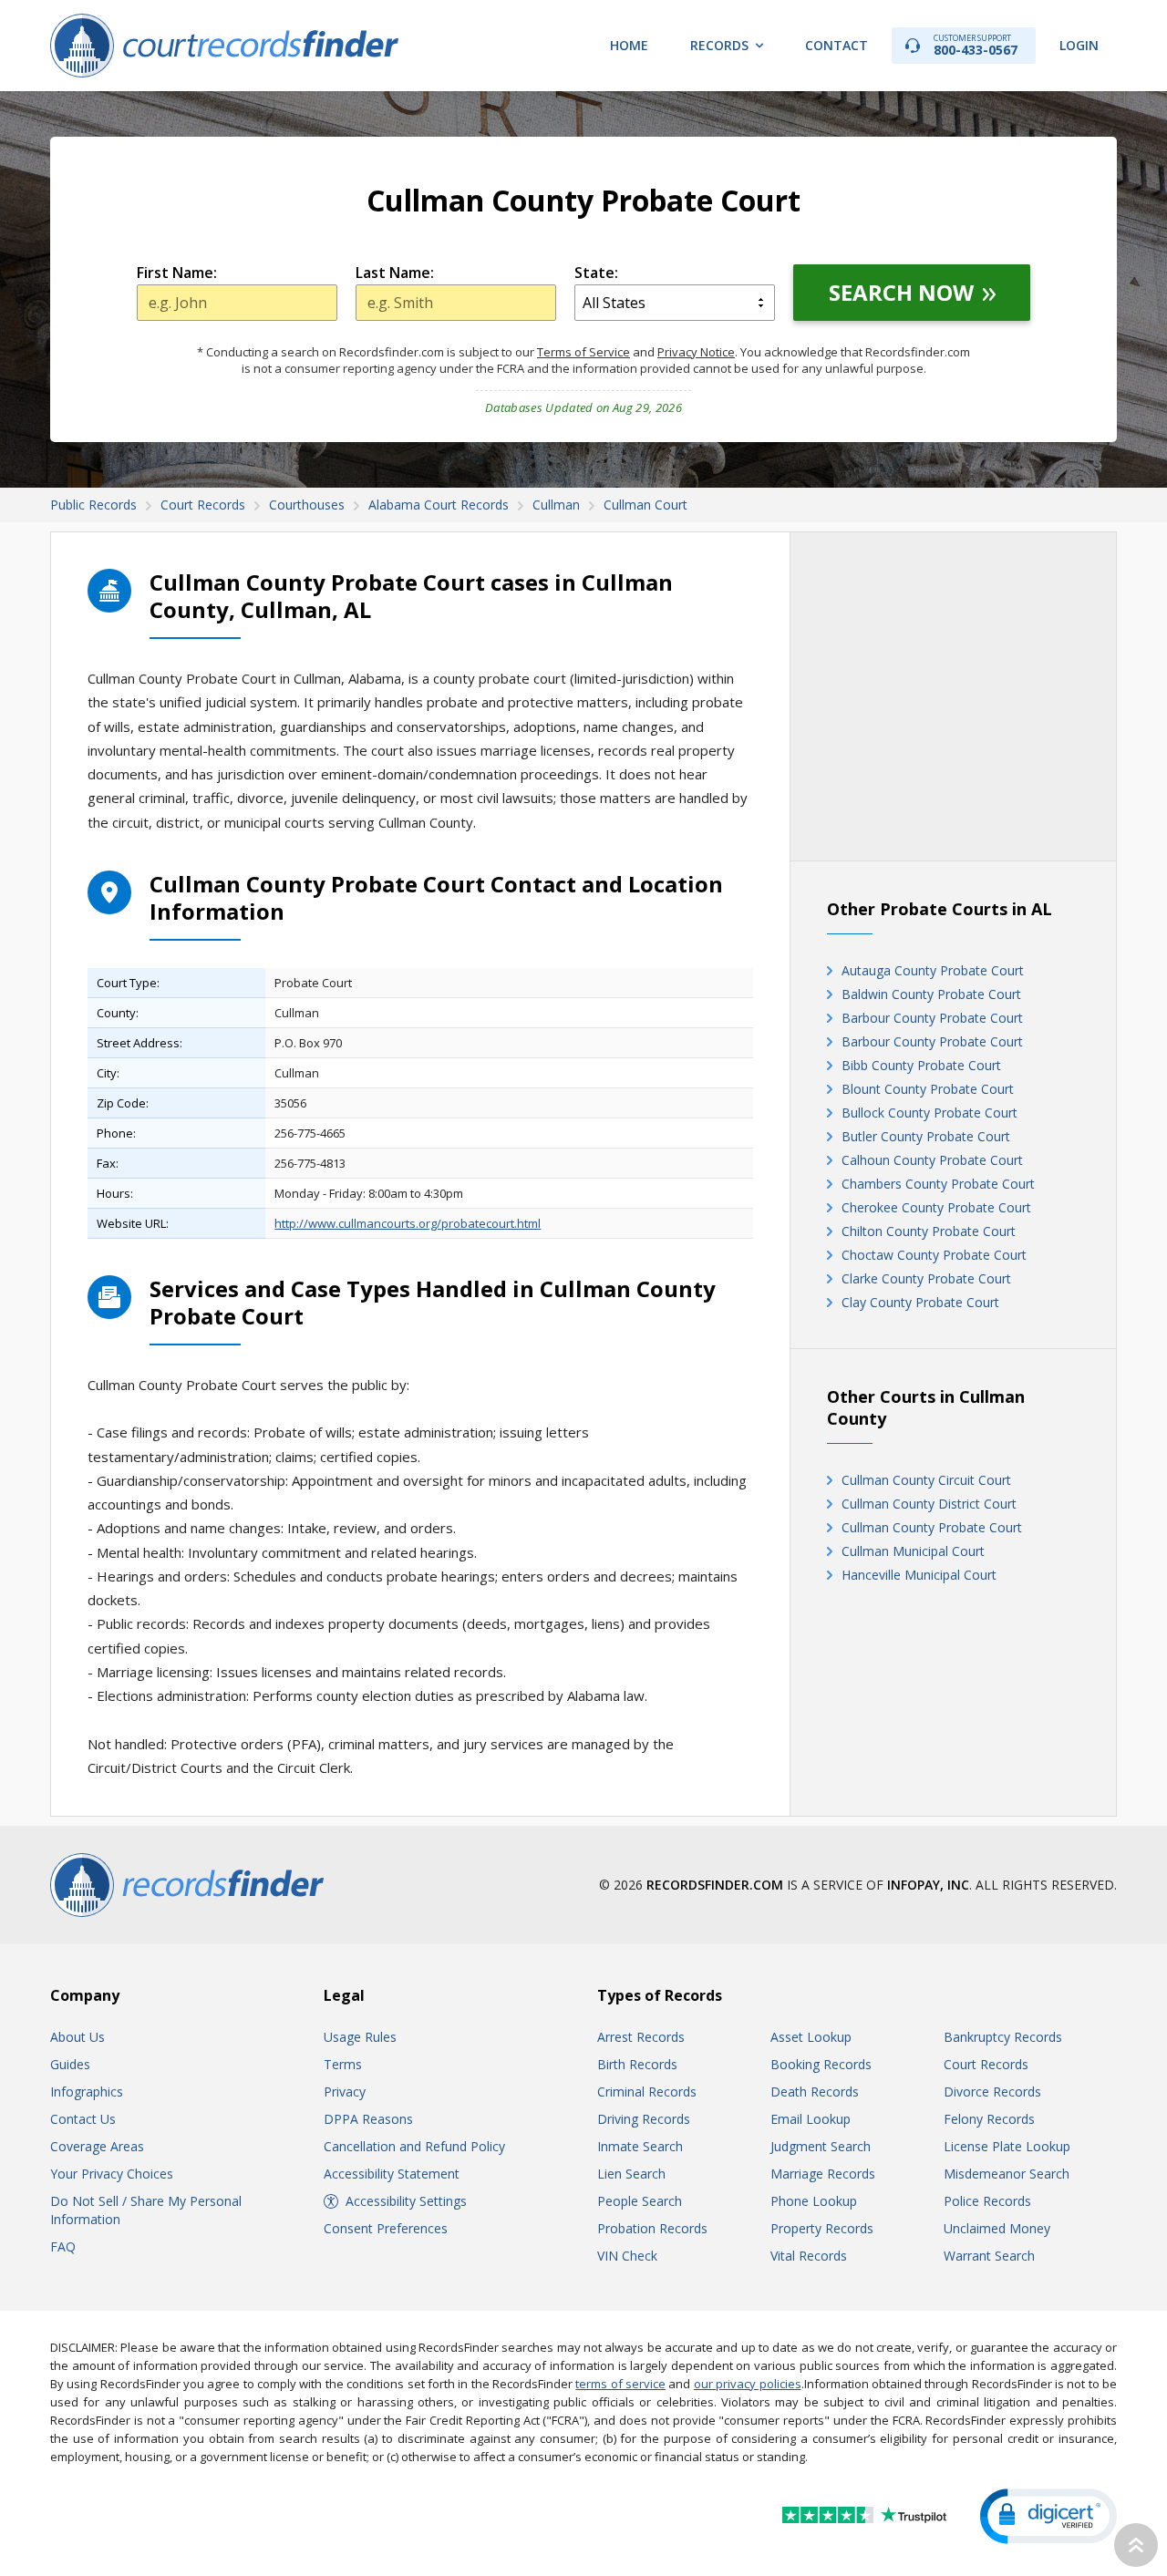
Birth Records (637, 2064)
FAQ (63, 2246)
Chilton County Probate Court (929, 1231)
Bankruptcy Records (1003, 2037)
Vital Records (809, 2256)
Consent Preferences (386, 2228)
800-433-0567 (976, 45)
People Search (640, 2201)
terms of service (620, 2384)
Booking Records (821, 2064)
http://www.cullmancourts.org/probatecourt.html (408, 1223)
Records (719, 45)
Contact (837, 45)
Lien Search (631, 2174)
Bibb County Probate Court (921, 1065)
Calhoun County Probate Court (932, 1160)
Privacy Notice (696, 352)
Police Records (987, 2201)
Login (1079, 45)
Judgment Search (821, 2146)
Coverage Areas (97, 2146)
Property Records (822, 2228)
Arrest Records (641, 2037)
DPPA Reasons (368, 2119)
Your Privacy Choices (112, 2174)
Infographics (87, 2092)
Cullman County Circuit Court (926, 1480)
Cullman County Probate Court (932, 1527)
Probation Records (652, 2228)
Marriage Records (823, 2174)
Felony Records (989, 2119)
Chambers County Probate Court (938, 1184)
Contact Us (83, 2119)
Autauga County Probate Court (933, 970)
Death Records (815, 2092)
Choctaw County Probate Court (934, 1255)
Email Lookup (811, 2119)
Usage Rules (360, 2037)
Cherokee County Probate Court (936, 1207)
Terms (343, 2064)
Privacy (345, 2092)
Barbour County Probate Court (932, 1018)
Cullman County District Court (929, 1504)
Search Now (901, 292)
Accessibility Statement (392, 2174)
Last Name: (395, 273)
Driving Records (644, 2119)
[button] (1048, 2516)
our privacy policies (748, 2384)
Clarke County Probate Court (926, 1278)
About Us (77, 2037)
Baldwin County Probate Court (931, 994)
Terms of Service (583, 352)
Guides (70, 2064)
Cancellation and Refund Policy (414, 2146)
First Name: (177, 273)
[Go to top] (1136, 2545)
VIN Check (627, 2256)
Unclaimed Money (997, 2228)
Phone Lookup (814, 2201)
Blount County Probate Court (928, 1089)
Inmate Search (640, 2146)
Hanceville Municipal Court (919, 1575)
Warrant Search (989, 2256)
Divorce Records (992, 2092)
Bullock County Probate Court (929, 1113)
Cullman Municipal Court (913, 1551)
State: (596, 273)
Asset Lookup (811, 2037)
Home (629, 45)
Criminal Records (647, 2092)
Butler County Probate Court (926, 1136)
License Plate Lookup (1007, 2146)
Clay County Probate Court (920, 1302)
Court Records (986, 2064)
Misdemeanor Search (1007, 2174)
